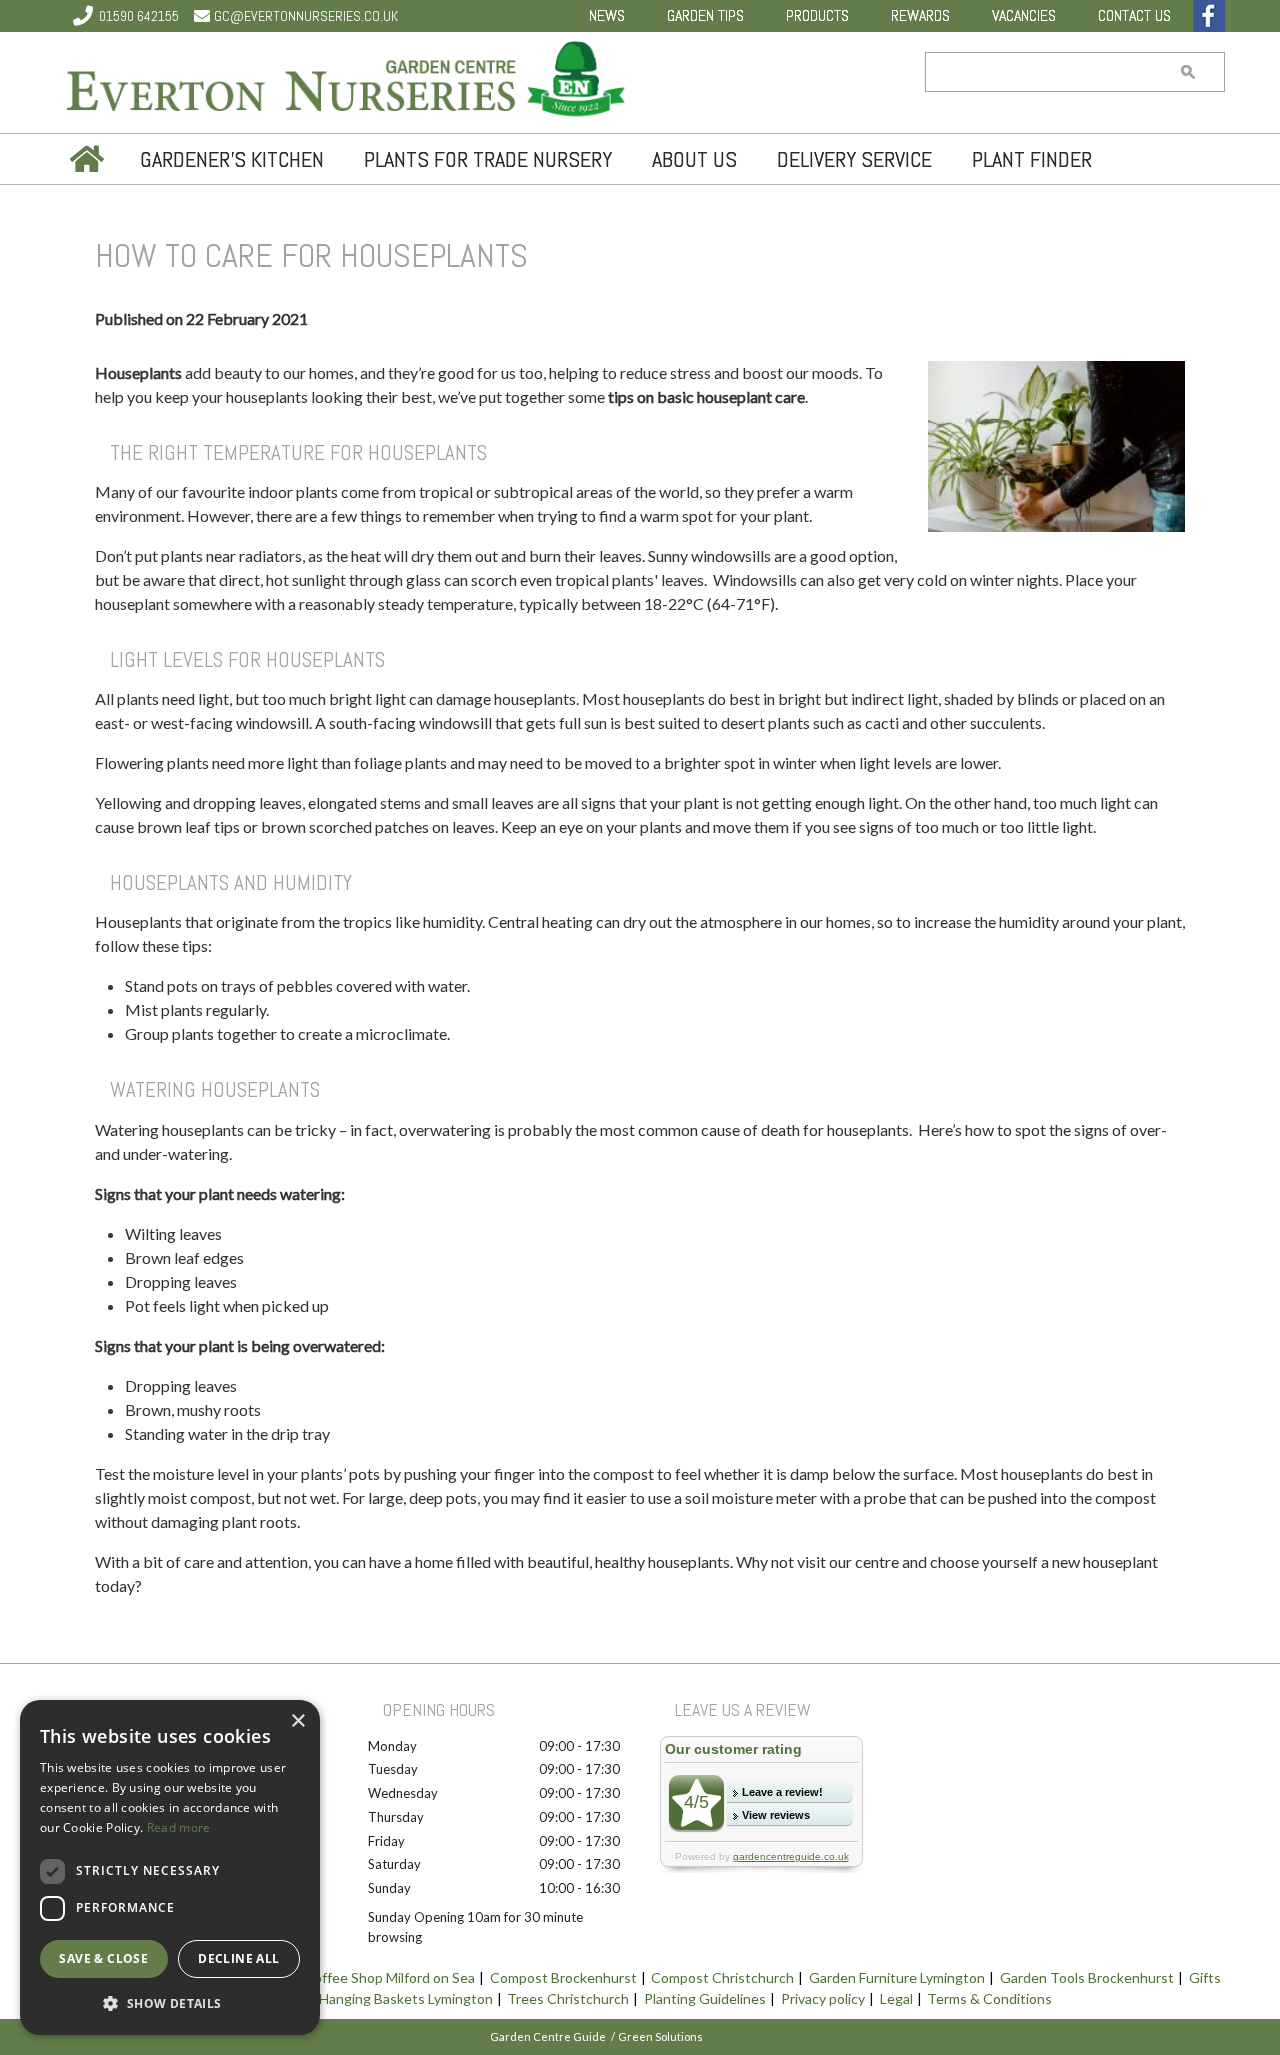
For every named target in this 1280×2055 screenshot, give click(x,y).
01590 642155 (139, 16)
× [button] (297, 1721)
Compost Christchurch (722, 1977)
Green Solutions (660, 2036)
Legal (896, 1998)
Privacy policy (823, 1998)
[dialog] (170, 1867)
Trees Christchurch (568, 1998)
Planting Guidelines (705, 1998)
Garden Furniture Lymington (897, 1977)
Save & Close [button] (103, 1958)
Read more (179, 1827)
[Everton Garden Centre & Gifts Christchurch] (347, 82)
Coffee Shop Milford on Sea (389, 1977)
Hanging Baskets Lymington (406, 1998)
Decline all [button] (238, 1958)
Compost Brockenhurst (563, 1977)
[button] (170, 2003)
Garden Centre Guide (548, 2036)
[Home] (85, 159)
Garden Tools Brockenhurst (1087, 1977)
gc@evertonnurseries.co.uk (306, 16)
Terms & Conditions (989, 1998)
